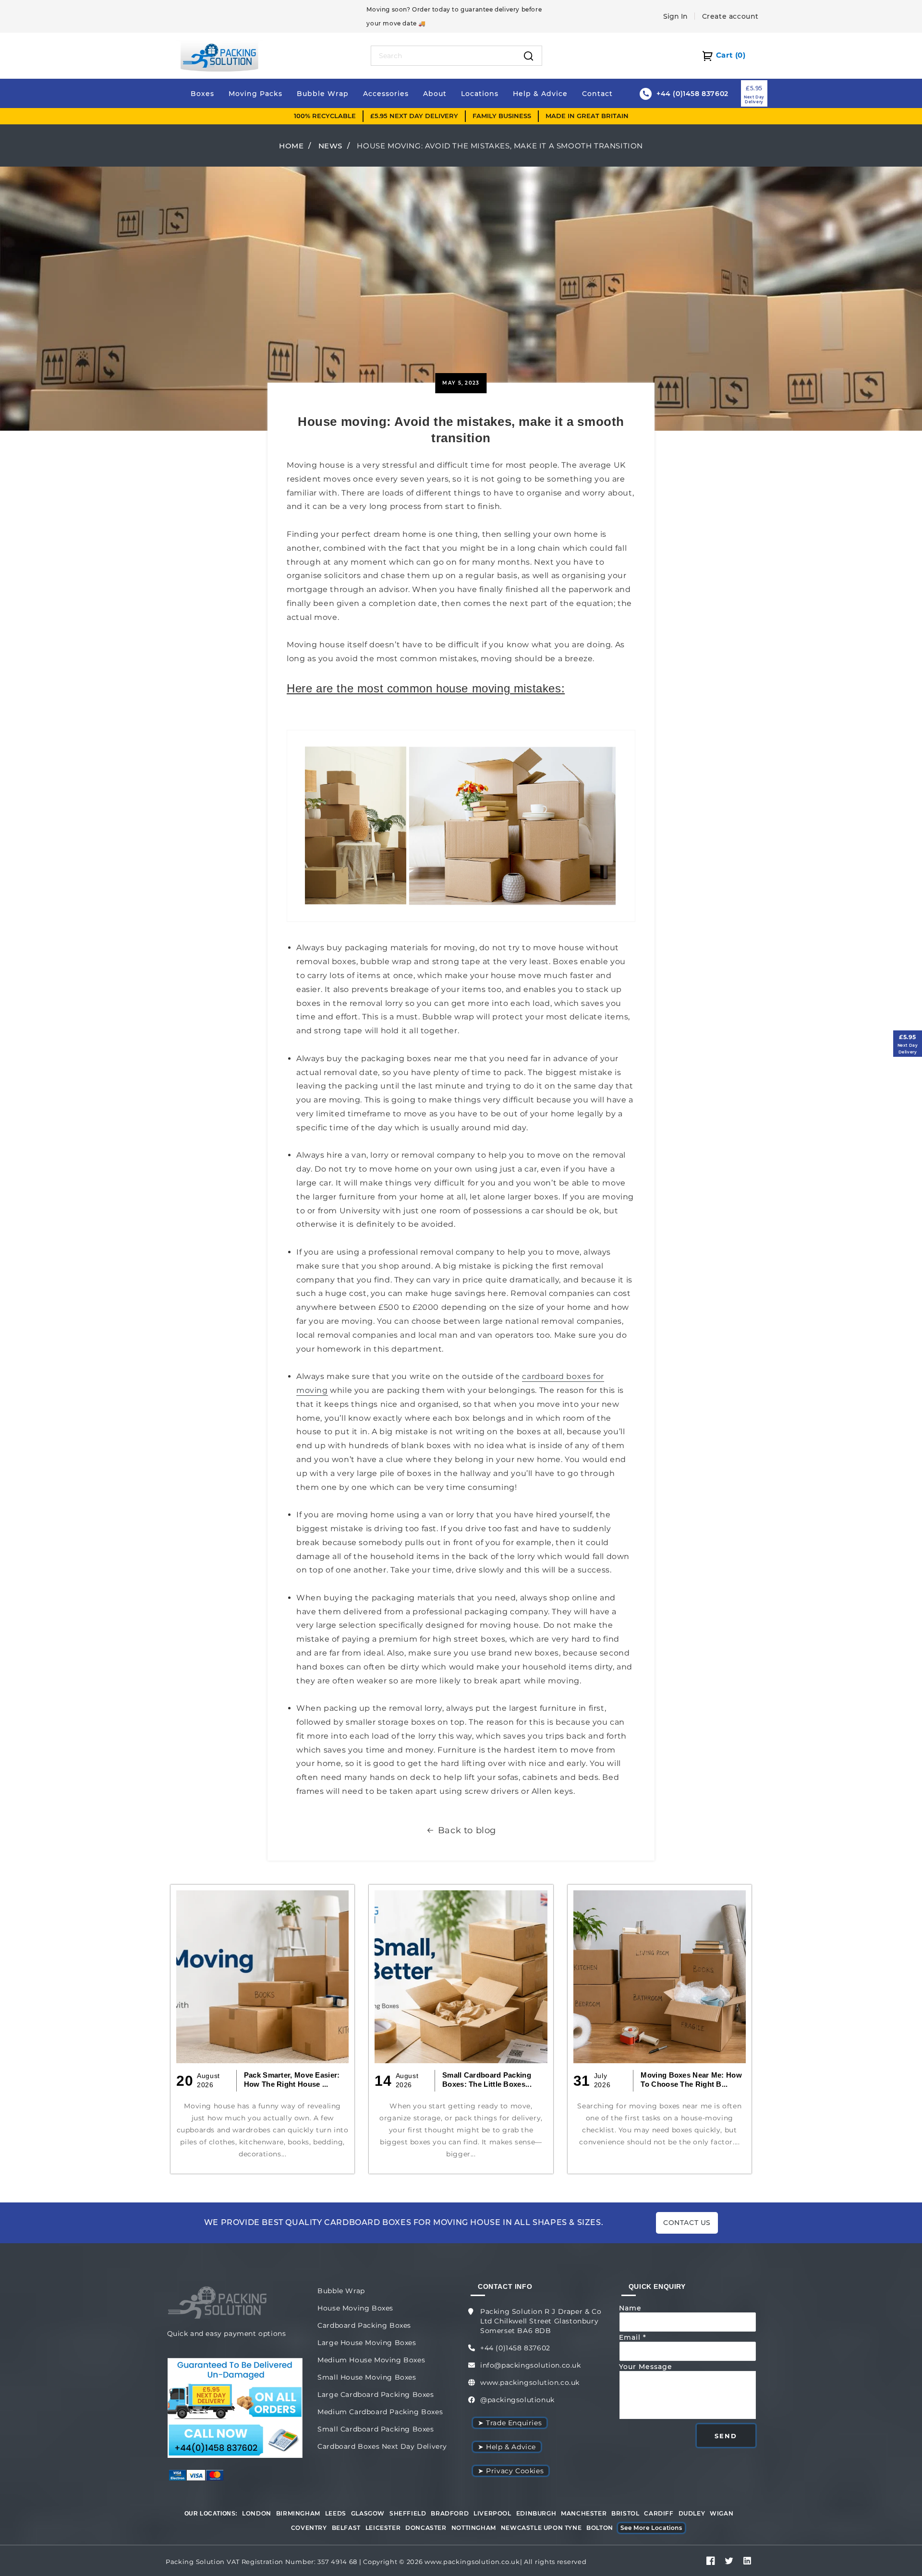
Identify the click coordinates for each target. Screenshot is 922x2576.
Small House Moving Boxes (367, 2377)
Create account (730, 16)
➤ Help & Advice (507, 2447)
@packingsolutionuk (517, 2400)
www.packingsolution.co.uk (530, 2382)
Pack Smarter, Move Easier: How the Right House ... (292, 2080)
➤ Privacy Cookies (511, 2471)
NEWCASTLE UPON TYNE (541, 2528)
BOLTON (600, 2528)
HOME (291, 146)
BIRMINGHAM (298, 2513)
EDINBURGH (536, 2513)
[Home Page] (219, 55)
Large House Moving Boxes (367, 2343)
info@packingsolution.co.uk (531, 2365)
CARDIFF (659, 2513)
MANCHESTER (584, 2513)
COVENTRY (309, 2528)
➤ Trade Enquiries (510, 2423)
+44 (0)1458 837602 (515, 2348)
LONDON (257, 2513)
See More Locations (651, 2528)
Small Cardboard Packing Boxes (376, 2429)
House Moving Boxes (355, 2308)
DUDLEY (692, 2513)
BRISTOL (625, 2513)
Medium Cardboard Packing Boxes (380, 2412)
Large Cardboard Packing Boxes (376, 2395)
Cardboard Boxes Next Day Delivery (382, 2446)
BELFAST (346, 2528)
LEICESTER (383, 2528)
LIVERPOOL (492, 2513)
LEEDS (336, 2513)
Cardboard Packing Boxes (364, 2325)
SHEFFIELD (408, 2513)
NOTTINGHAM (474, 2528)
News (330, 146)
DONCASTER (426, 2528)
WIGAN (722, 2513)
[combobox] (443, 56)
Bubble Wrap (341, 2291)
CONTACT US (687, 2223)
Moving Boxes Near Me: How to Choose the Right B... (691, 2080)
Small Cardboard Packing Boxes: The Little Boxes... (487, 2080)
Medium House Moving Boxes (371, 2360)
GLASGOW (368, 2513)
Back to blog (467, 1830)
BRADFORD (450, 2513)
